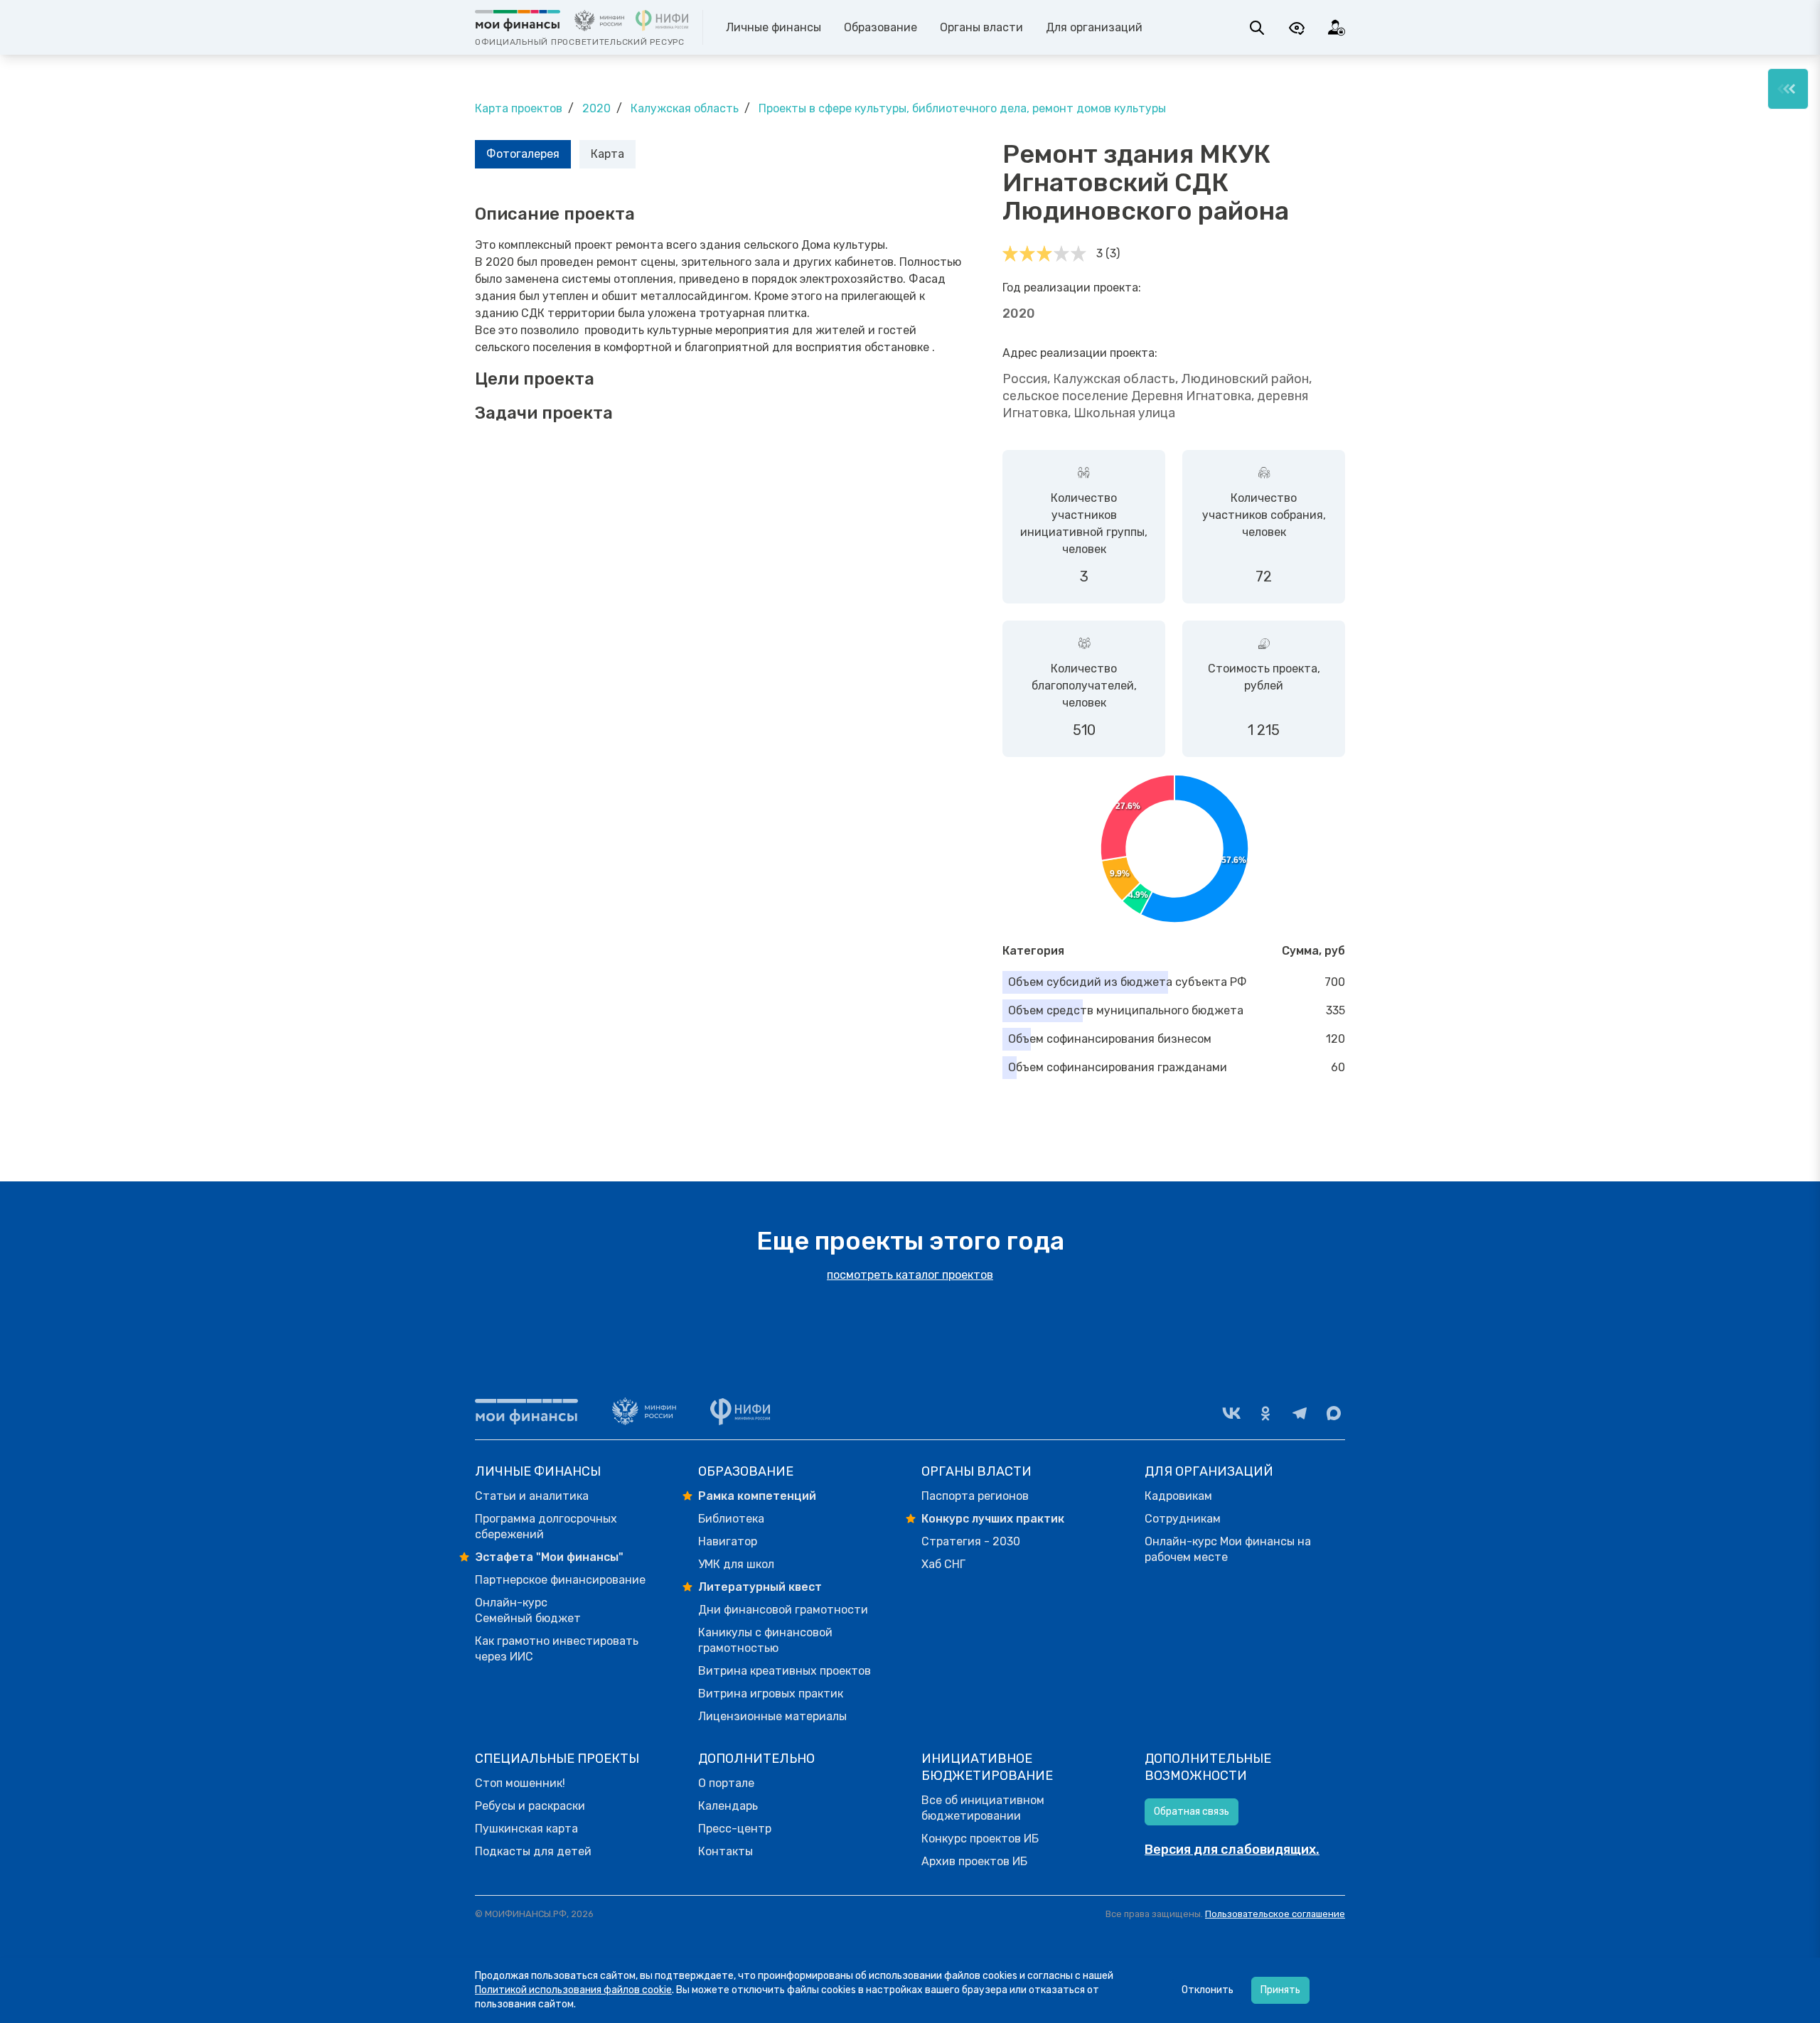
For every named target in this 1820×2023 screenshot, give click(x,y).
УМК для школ (736, 1564)
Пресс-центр (735, 1829)
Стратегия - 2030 (971, 1541)
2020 (596, 108)
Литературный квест (760, 1587)
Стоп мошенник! (520, 1783)
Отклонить (1208, 1990)
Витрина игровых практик (771, 1694)
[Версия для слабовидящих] (1297, 28)
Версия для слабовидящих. (1232, 1850)
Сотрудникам (1183, 1519)
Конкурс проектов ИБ (980, 1839)
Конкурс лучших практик (993, 1519)
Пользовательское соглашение (1275, 1914)
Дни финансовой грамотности (783, 1610)
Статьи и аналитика (532, 1496)
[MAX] (1334, 1413)
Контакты (726, 1851)
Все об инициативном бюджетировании (983, 1808)
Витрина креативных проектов (785, 1671)
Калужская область (685, 108)
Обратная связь (1192, 1812)
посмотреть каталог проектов (910, 1275)
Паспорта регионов (975, 1496)
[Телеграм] (1300, 1413)
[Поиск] (1257, 28)
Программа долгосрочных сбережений (546, 1526)
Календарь (728, 1806)
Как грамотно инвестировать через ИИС (557, 1649)
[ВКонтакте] (1231, 1413)
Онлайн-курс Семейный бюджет (528, 1610)
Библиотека (731, 1519)
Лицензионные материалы (772, 1716)
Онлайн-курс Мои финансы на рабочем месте (1228, 1549)
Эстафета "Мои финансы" (549, 1557)
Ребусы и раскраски (530, 1806)
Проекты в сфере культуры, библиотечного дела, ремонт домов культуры (962, 108)
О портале (726, 1783)
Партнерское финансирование (560, 1580)
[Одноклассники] (1265, 1413)
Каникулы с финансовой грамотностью (765, 1640)
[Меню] (1788, 89)
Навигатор (728, 1541)
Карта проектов (519, 108)
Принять (1280, 1990)
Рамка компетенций (757, 1496)
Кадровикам (1178, 1496)
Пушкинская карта (526, 1829)
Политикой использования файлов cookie (573, 1990)
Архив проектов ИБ (974, 1861)
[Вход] (1337, 28)
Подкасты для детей (533, 1851)
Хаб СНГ (943, 1564)
